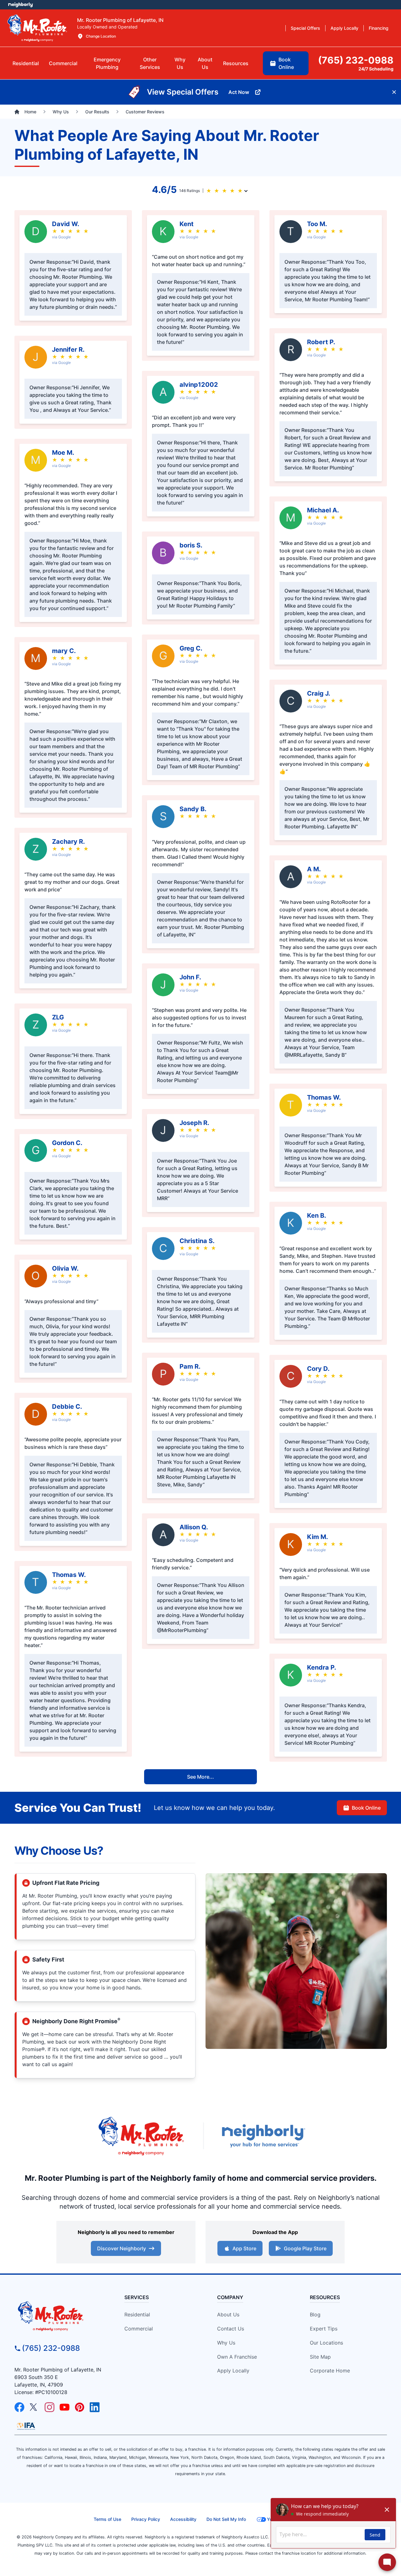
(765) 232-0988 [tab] (356, 60)
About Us (228, 2314)
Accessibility (183, 2519)
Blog (315, 2314)
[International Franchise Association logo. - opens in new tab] (26, 2426)
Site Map (320, 2357)
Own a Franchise (237, 2357)
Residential (137, 2314)
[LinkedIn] (95, 2407)
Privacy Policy (146, 2519)
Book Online (366, 1808)
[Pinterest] (80, 2407)
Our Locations (326, 2343)
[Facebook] (19, 2407)
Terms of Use (107, 2519)
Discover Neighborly (122, 2248)
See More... (200, 1777)
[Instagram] (49, 2407)
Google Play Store (305, 2248)
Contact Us (231, 2329)
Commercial (139, 2329)
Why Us (226, 2343)
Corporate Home (330, 2371)
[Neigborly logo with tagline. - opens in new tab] (263, 2136)
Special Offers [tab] (305, 28)
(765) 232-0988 (51, 2348)
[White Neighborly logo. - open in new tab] (21, 5)
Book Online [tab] (286, 63)
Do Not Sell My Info (226, 2519)
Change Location (101, 36)
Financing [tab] (379, 28)
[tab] (107, 63)
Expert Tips (324, 2329)
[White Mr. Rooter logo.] (37, 28)
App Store (244, 2248)
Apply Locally (233, 2371)
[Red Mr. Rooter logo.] (141, 2136)
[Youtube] (65, 2407)
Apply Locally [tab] (344, 28)
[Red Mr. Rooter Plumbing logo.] (62, 2316)
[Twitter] (34, 2407)
